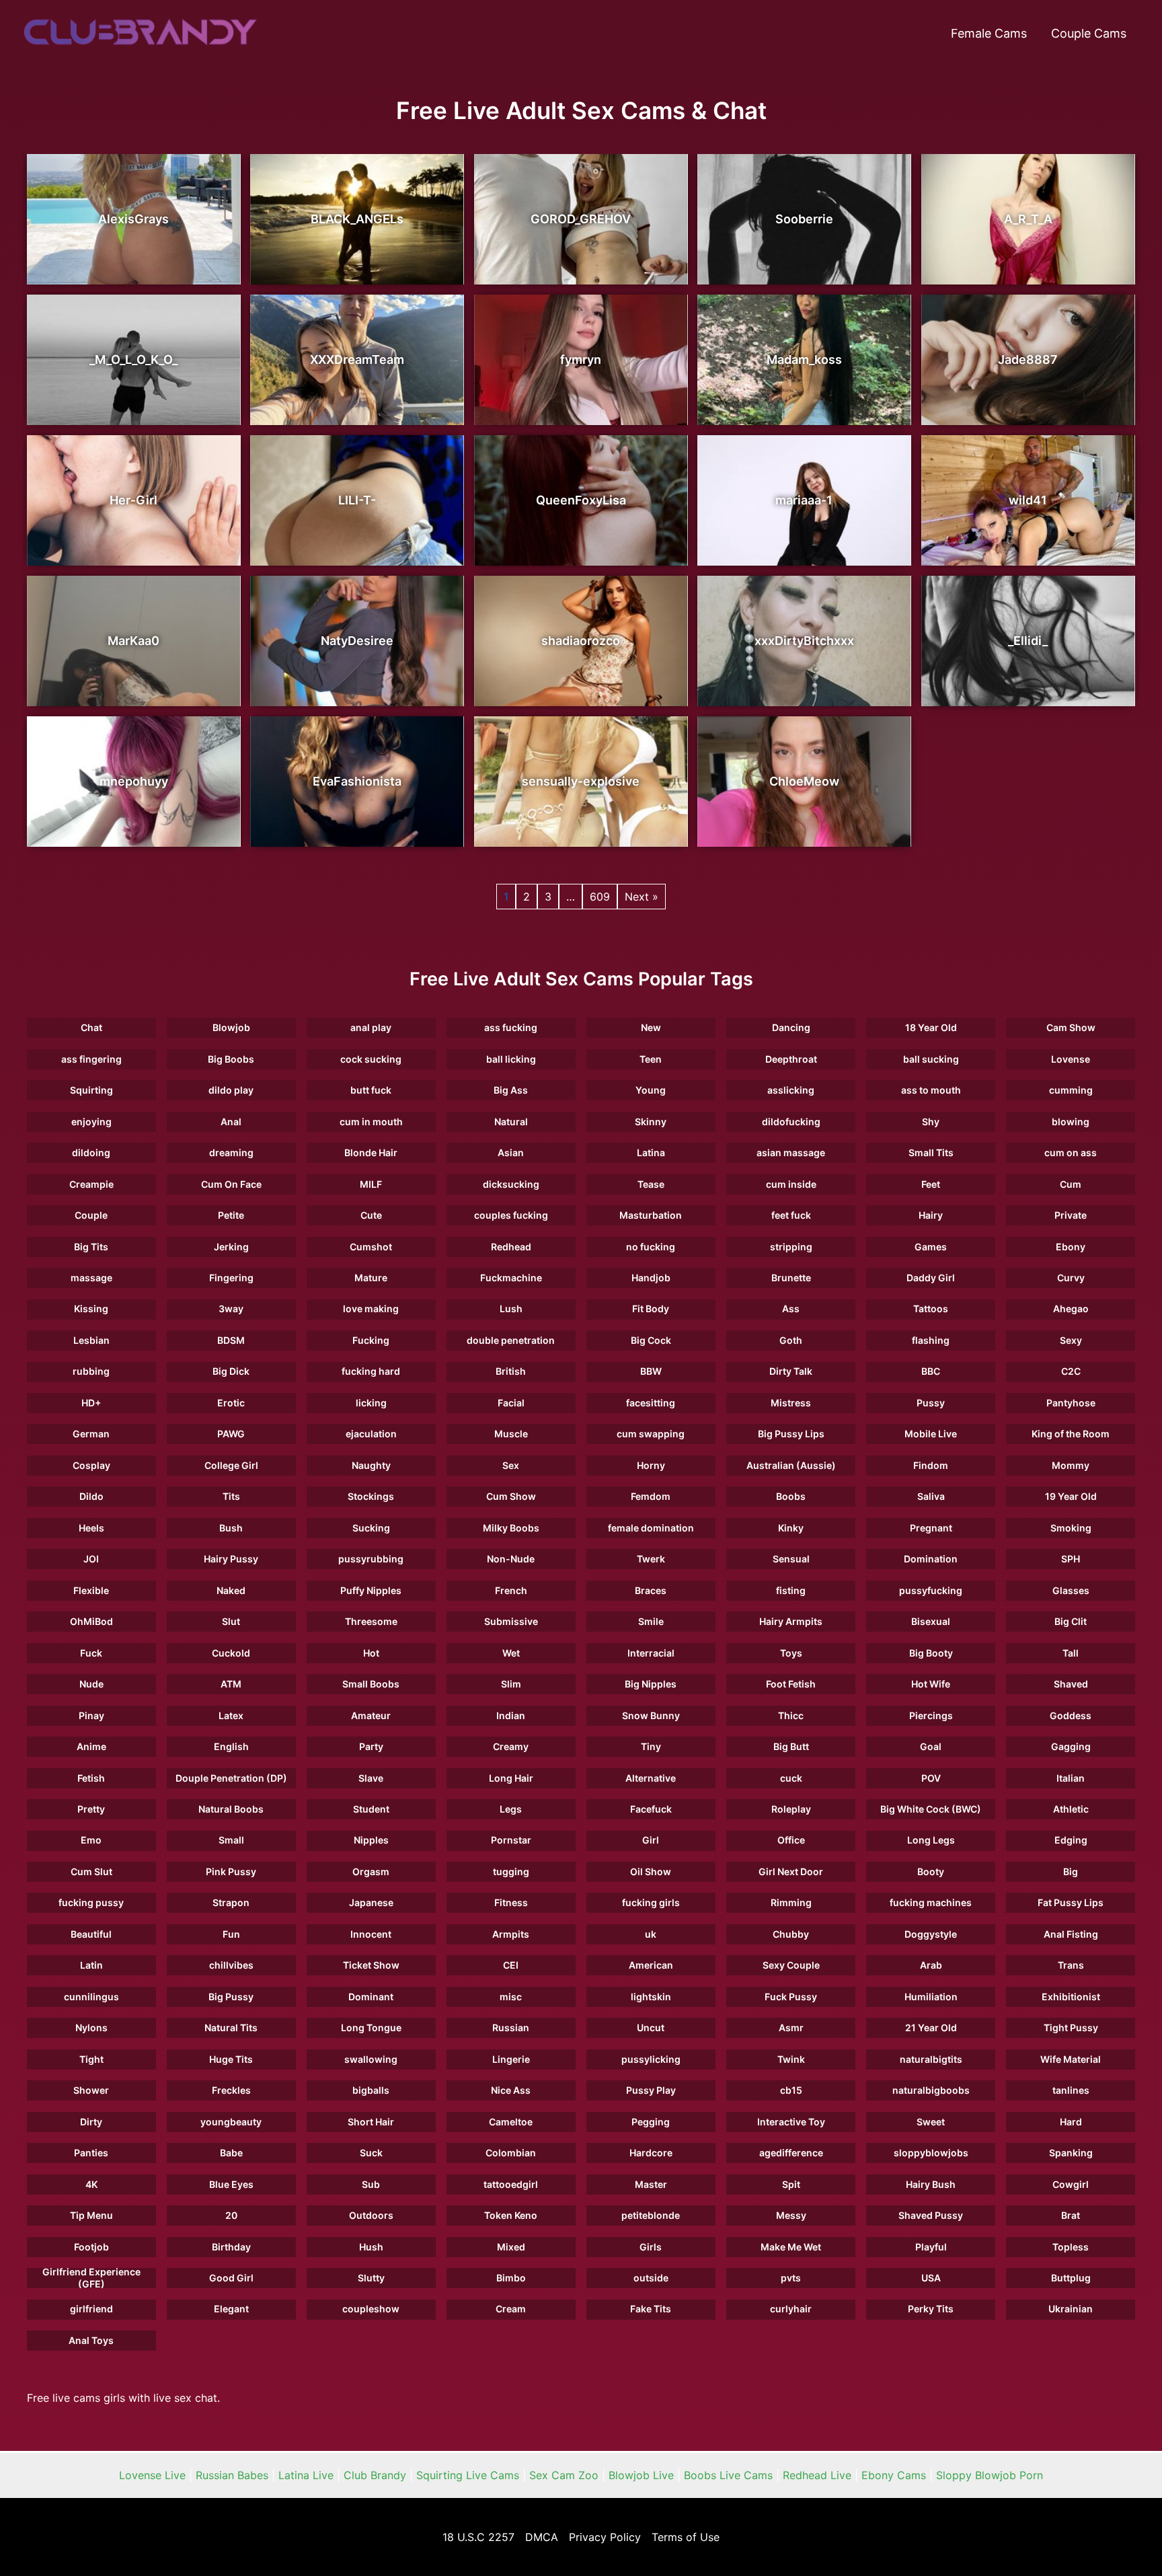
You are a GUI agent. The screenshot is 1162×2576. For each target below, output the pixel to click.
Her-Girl (133, 500)
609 (600, 897)
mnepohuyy (134, 781)
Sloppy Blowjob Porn (990, 2475)
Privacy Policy (605, 2537)
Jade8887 (1028, 359)
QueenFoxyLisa (581, 500)
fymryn (581, 359)
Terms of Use (686, 2537)
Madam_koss (804, 359)
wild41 (1028, 500)
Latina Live (306, 2475)
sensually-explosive (581, 781)
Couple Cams (1089, 33)
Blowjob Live (641, 2475)
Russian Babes (232, 2475)
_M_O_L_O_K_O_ (133, 359)
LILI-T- (357, 500)
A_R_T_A (1028, 219)
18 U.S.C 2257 (478, 2537)
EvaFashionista (357, 781)
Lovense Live (152, 2475)
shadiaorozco (581, 641)
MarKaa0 (133, 641)
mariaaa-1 (804, 500)
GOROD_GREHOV (581, 219)
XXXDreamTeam (357, 359)
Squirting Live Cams (468, 2475)
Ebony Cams (894, 2475)
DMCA (542, 2537)
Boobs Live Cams (728, 2475)
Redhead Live (817, 2475)
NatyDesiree (357, 641)
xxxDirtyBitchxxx (804, 641)
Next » (642, 897)
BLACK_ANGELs (357, 219)
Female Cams (989, 33)
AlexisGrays (133, 219)
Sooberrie (804, 219)
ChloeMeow (804, 781)
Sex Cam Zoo (564, 2475)
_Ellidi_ (1028, 641)
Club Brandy (375, 2475)
